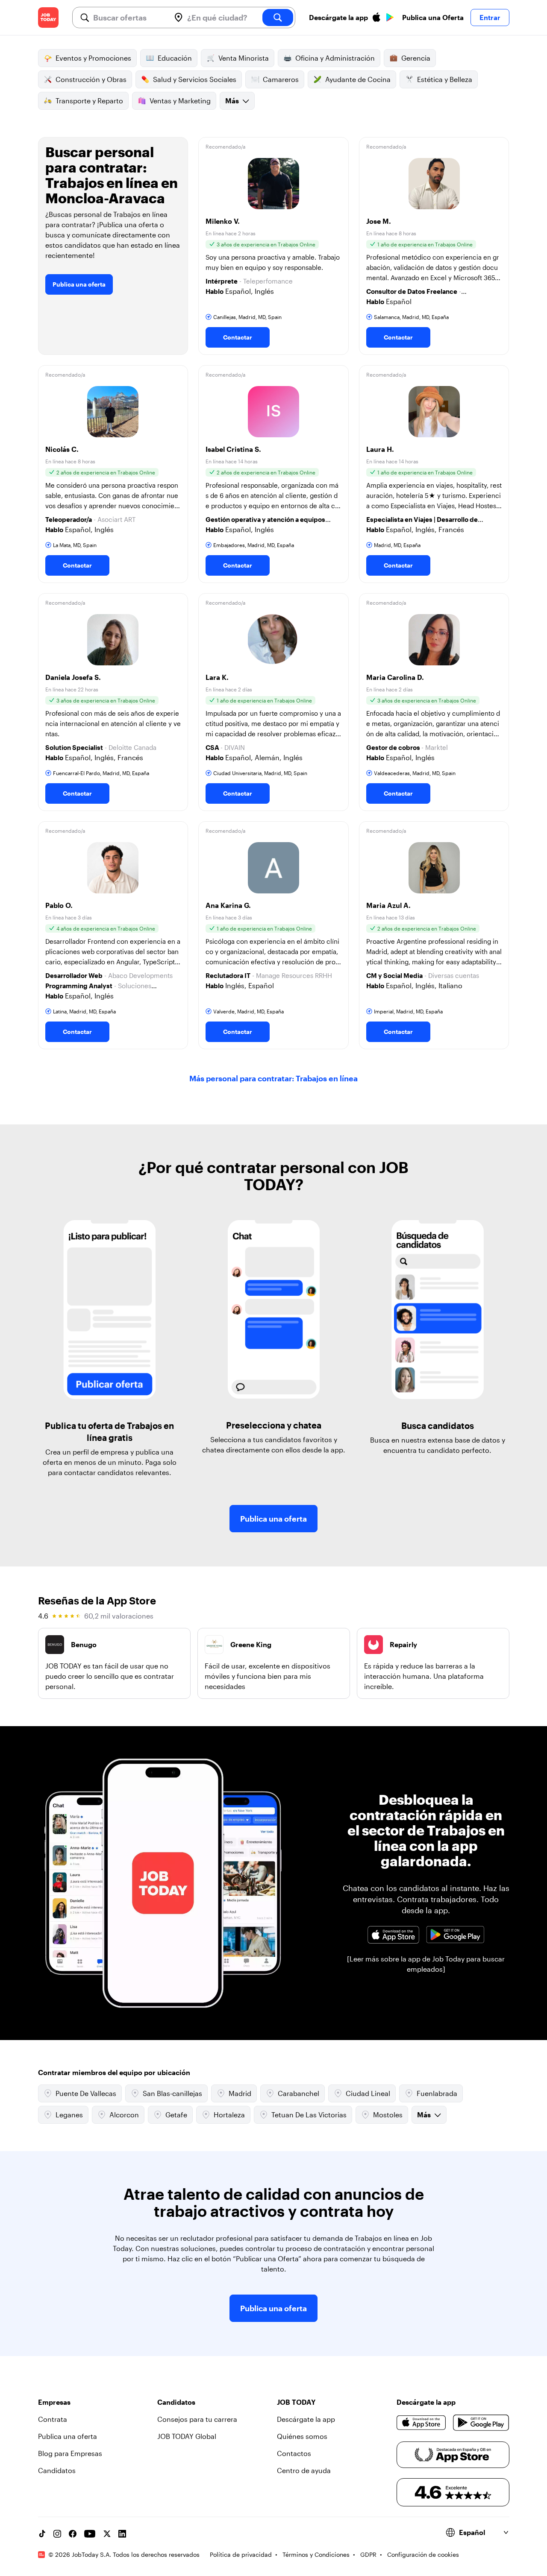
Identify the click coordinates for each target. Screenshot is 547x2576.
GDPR (368, 2554)
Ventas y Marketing (180, 101)
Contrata (53, 2419)
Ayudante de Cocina (358, 79)
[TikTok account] (42, 2534)
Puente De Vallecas (86, 2093)
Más (232, 101)
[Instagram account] (57, 2534)
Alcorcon (124, 2115)
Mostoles (388, 2115)
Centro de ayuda (304, 2470)
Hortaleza (229, 2115)
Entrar (490, 17)
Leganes (69, 2115)
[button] (273, 246)
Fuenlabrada (437, 2093)
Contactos (294, 2453)
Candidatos (57, 2470)
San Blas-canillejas (172, 2093)
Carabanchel (298, 2093)
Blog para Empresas (70, 2453)
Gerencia (416, 58)
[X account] (107, 2534)
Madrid (240, 2093)
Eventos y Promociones (93, 58)
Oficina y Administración (335, 58)
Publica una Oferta (433, 17)
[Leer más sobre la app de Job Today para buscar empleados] (426, 1964)
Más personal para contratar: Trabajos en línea (273, 1078)
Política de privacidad (241, 2554)
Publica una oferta (79, 284)
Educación (175, 58)
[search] (278, 18)
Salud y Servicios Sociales (195, 79)
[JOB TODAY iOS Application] (393, 1935)
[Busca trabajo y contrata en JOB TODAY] (48, 18)
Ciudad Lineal (368, 2093)
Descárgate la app (306, 2419)
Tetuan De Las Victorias (309, 2115)
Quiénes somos (302, 2436)
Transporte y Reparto (89, 101)
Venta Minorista (244, 58)
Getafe (176, 2115)
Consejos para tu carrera (197, 2419)
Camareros (281, 79)
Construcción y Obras (91, 79)
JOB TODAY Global (187, 2436)
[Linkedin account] (122, 2534)
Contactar (238, 337)
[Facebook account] (73, 2534)
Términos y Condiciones (316, 2554)
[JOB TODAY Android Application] (455, 1935)
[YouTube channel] (90, 2534)
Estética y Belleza (445, 79)
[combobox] (128, 18)
